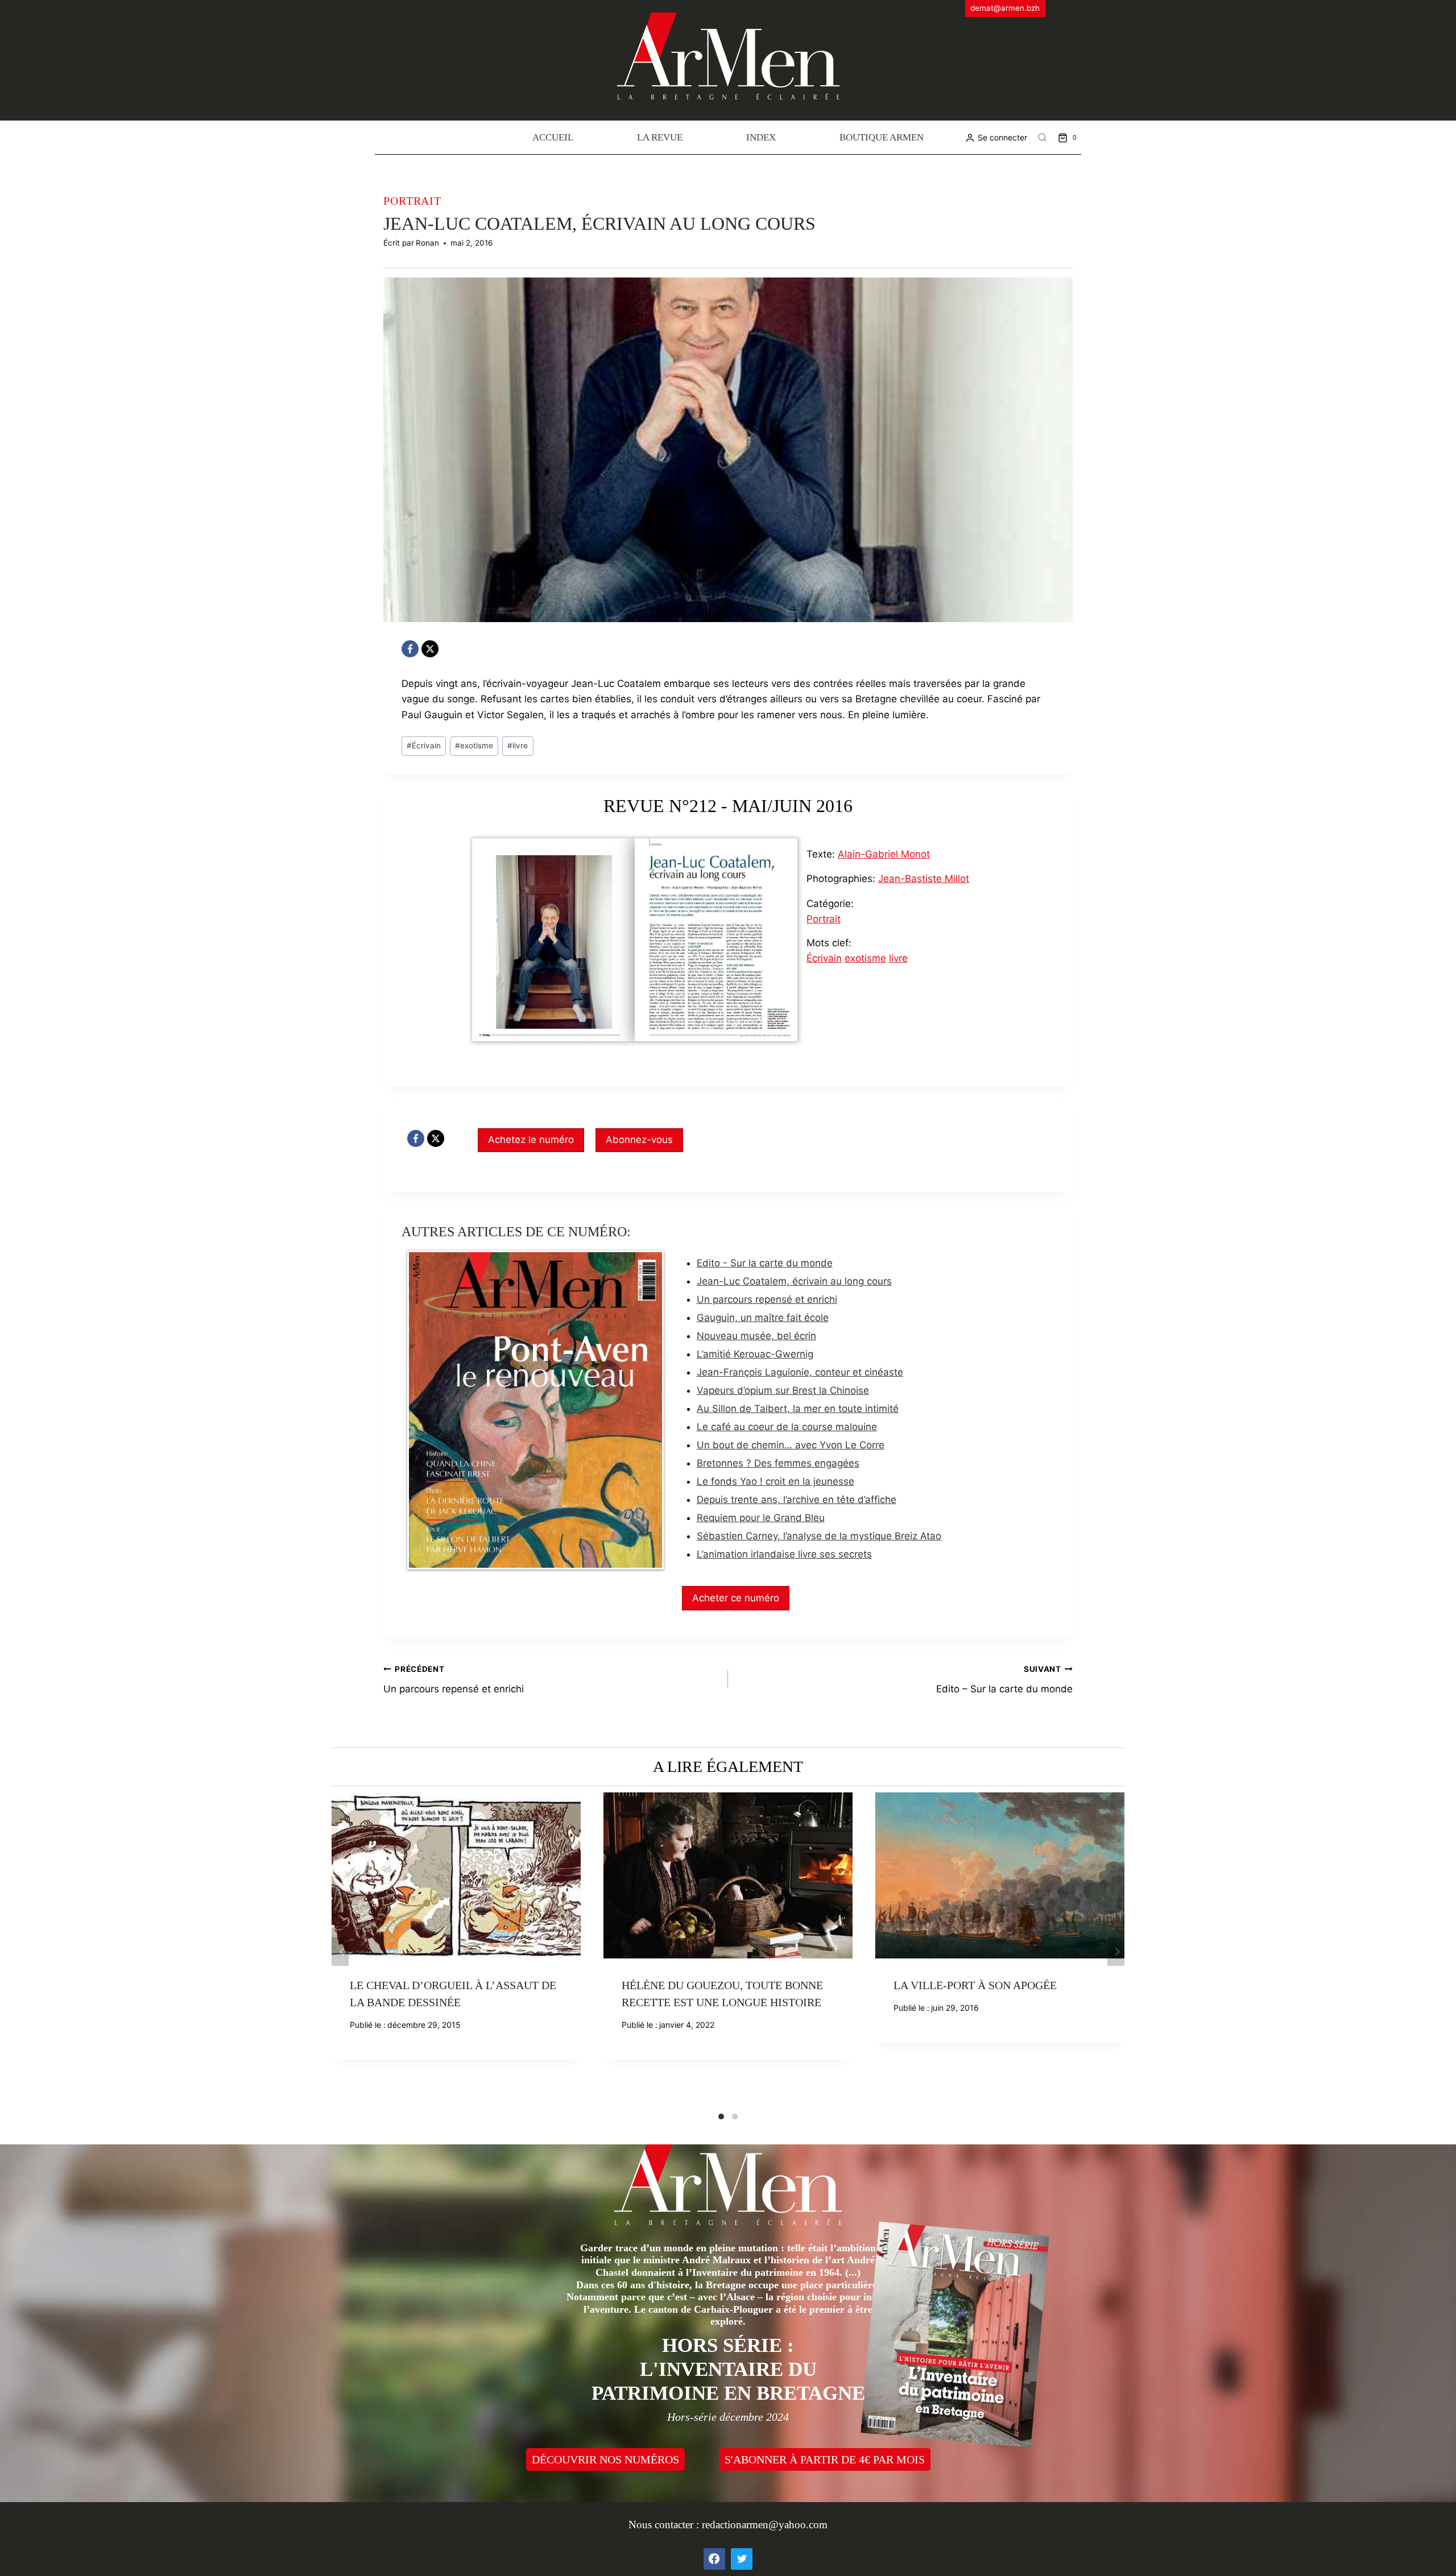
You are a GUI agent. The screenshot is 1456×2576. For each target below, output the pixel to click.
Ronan (427, 243)
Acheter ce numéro (736, 1598)
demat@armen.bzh (1005, 8)
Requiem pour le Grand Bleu (761, 1518)
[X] (430, 649)
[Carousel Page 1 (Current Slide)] (721, 2117)
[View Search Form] (1043, 138)
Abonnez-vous (639, 1140)
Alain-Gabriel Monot (884, 854)
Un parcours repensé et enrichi (767, 1299)
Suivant (1116, 1952)
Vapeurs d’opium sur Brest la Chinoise (783, 1390)
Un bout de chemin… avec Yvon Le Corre (791, 1445)
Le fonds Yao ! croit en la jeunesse (775, 1481)
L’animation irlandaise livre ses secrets (784, 1554)
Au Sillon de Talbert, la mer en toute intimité (798, 1409)
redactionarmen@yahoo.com (765, 2525)
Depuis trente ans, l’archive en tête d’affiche (797, 1500)
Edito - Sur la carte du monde (765, 1263)
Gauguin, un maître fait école (763, 1318)
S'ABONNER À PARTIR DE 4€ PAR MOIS (825, 2459)
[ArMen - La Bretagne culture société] (728, 56)
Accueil (553, 137)
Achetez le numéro (531, 1140)
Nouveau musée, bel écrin (756, 1336)
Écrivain (424, 746)
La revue (660, 137)
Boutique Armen (882, 137)
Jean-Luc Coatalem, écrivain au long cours (794, 1281)
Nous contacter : (665, 2525)
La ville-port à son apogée (975, 1985)
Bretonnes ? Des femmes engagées (778, 1463)
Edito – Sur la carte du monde (1004, 1680)
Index (761, 137)
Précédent (340, 1952)
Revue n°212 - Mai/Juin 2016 (728, 806)
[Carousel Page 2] (735, 2117)
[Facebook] (410, 649)
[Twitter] (742, 2559)
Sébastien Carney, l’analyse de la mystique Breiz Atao (819, 1536)
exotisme (474, 746)
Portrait (412, 201)
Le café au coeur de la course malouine (787, 1427)
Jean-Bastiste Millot (924, 879)
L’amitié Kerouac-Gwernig (755, 1354)
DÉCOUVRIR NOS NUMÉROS (605, 2459)
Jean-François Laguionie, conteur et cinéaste (800, 1372)
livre (518, 746)
